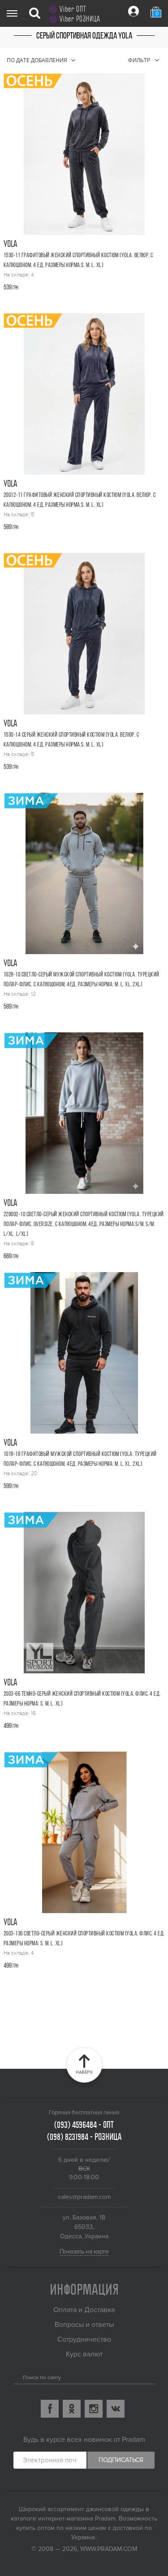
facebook (50, 2409)
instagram (94, 2409)
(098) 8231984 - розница (84, 2137)
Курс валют (84, 2354)
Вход (134, 11)
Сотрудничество (84, 2339)
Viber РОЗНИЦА (80, 19)
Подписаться (121, 2460)
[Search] (17, 2376)
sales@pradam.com (84, 2197)
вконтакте (116, 2409)
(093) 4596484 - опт (84, 2125)
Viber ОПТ (73, 9)
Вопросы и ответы (84, 2325)
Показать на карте (84, 2251)
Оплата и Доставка (84, 2310)
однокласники (72, 2409)
